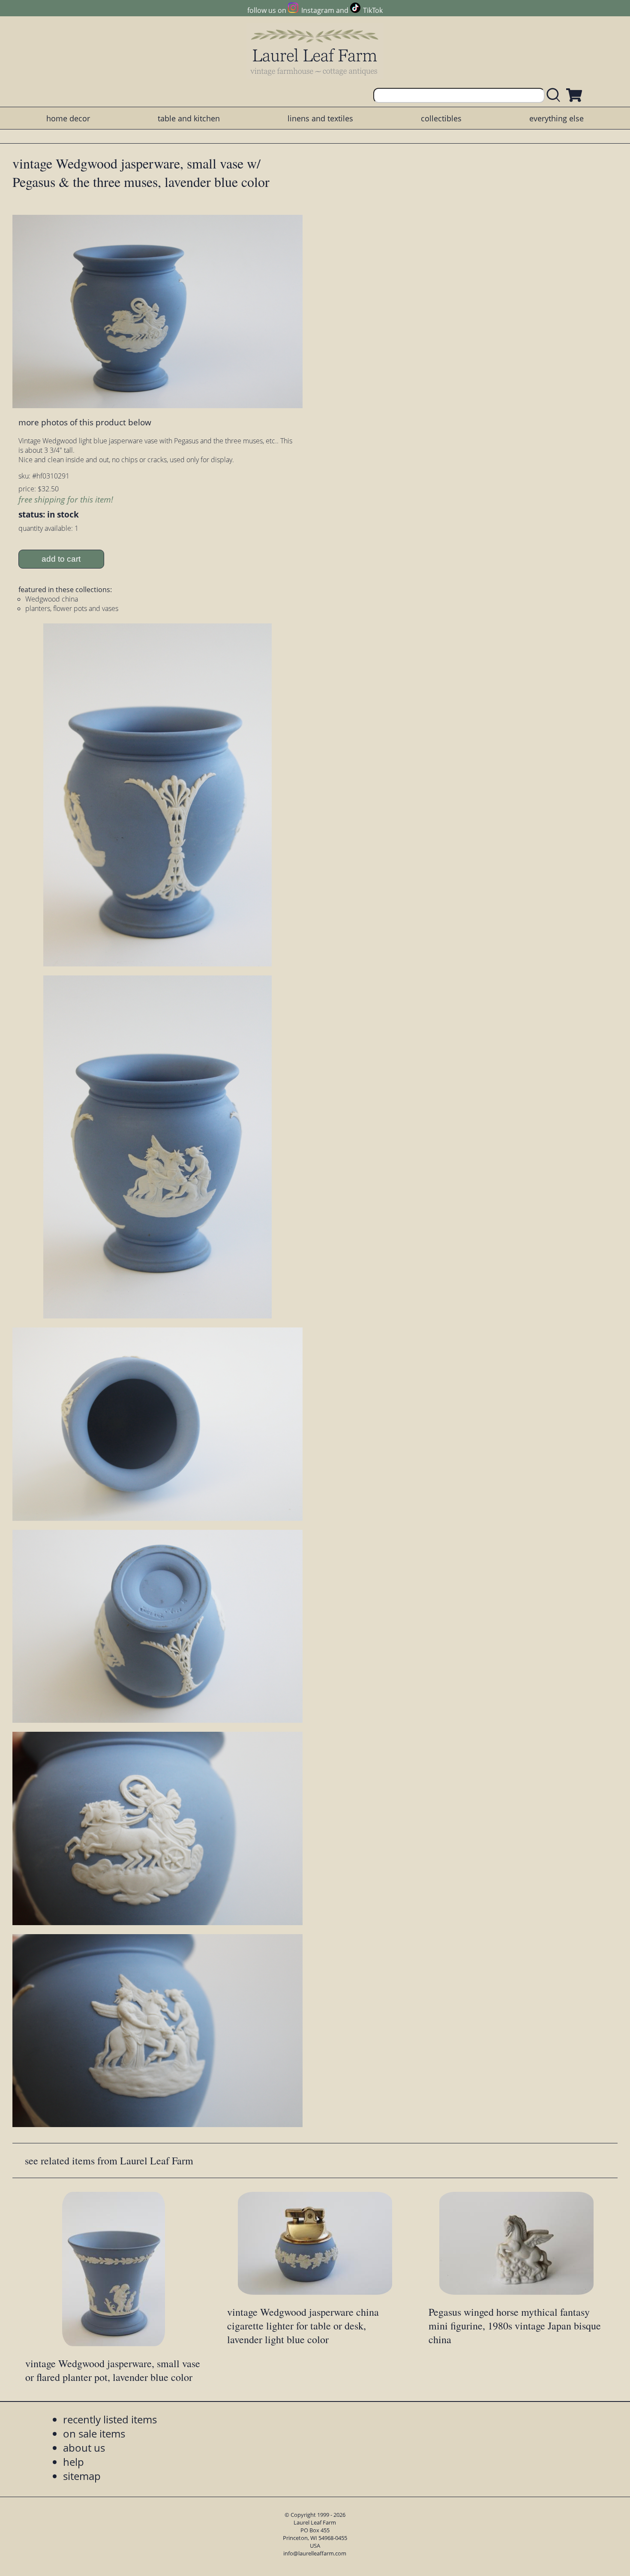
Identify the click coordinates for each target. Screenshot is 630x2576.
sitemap (82, 2476)
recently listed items (110, 2419)
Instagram (318, 10)
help (73, 2462)
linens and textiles (320, 118)
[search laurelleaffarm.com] (555, 95)
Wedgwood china (52, 599)
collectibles (441, 118)
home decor (68, 118)
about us (84, 2448)
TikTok (373, 10)
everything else (556, 118)
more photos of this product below (85, 422)
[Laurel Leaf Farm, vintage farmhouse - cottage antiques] (315, 52)
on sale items (94, 2433)
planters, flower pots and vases (72, 608)
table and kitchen (189, 118)
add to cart (61, 559)
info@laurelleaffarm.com (315, 2553)
